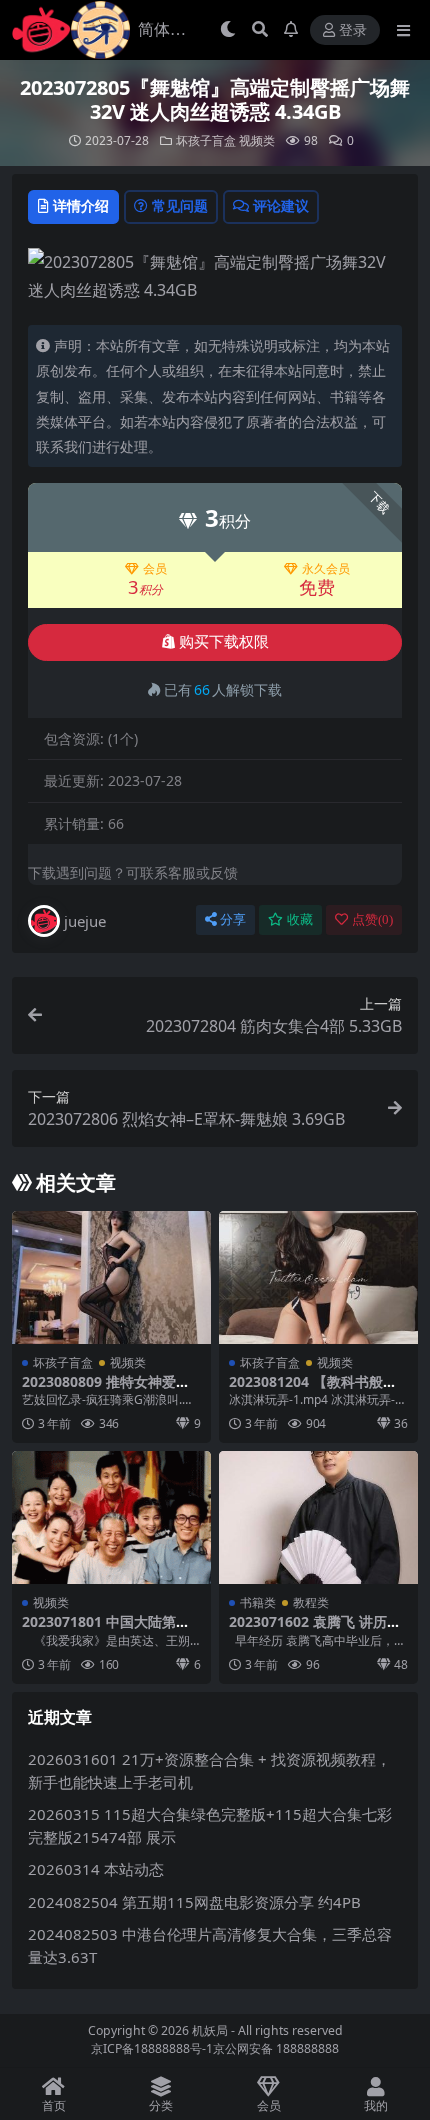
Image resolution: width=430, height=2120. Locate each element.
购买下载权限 (224, 642)
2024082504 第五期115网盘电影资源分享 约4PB (194, 1902)
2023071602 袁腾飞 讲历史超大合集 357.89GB (315, 1630)
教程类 (311, 1602)
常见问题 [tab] (180, 205)
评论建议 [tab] (281, 205)
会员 (155, 569)
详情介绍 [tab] (81, 205)
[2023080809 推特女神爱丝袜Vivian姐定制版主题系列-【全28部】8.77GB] (111, 1277)
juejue (85, 921)
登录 (353, 30)
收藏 (300, 919)
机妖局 (210, 2030)
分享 (233, 919)
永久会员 (326, 569)
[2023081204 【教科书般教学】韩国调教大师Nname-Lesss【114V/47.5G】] (318, 1277)
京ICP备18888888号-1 (152, 2048)
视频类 (257, 140)
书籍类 (258, 1602)
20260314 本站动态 (96, 1869)
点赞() (372, 919)
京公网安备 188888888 (276, 2048)
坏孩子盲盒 (206, 140)
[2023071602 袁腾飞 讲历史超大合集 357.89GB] (318, 1517)
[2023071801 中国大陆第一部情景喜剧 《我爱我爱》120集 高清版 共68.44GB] (111, 1517)
